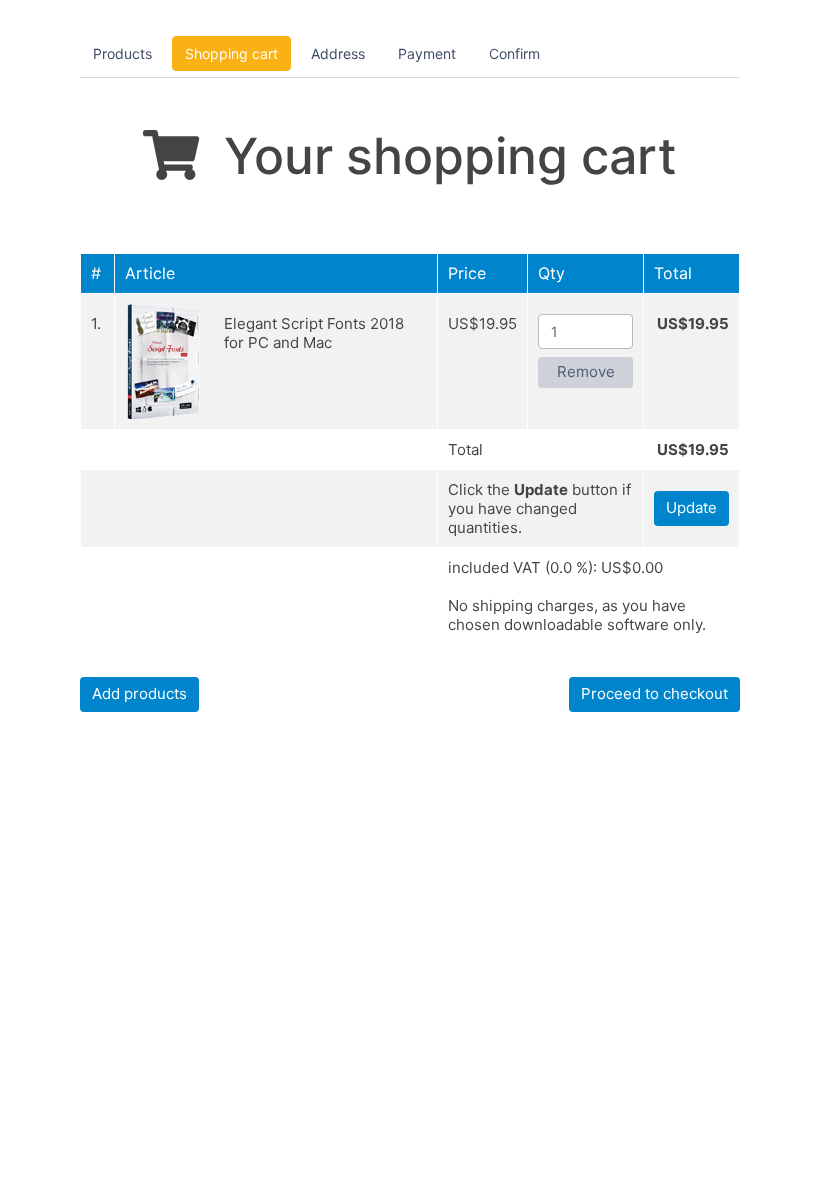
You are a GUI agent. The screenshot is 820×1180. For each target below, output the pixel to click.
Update (691, 507)
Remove (586, 371)
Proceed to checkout (654, 693)
